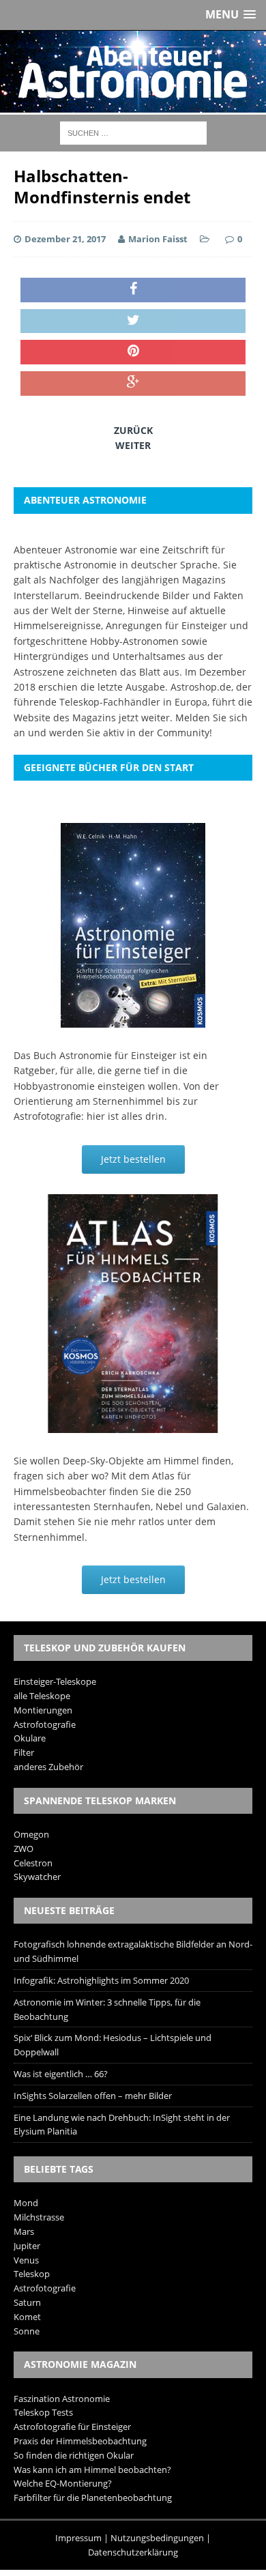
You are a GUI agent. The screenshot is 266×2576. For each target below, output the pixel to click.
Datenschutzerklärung (133, 2552)
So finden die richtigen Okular (74, 2455)
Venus (26, 2260)
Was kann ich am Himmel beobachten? (92, 2470)
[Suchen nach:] (133, 132)
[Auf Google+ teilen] (133, 383)
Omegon (31, 1834)
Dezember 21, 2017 (65, 239)
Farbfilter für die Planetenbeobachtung (93, 2498)
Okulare (30, 1738)
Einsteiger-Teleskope (55, 1681)
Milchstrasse (39, 2217)
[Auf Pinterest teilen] (133, 352)
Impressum (78, 2538)
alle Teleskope (42, 1696)
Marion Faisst (158, 239)
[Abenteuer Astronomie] (133, 72)
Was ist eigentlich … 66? (61, 2074)
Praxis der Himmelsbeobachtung (80, 2441)
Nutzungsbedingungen (157, 2538)
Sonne (27, 2331)
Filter (24, 1752)
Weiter (133, 445)
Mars (24, 2231)
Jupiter (27, 2246)
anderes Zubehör (48, 1767)
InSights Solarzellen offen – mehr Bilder (93, 2096)
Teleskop (32, 2274)
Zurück (133, 430)
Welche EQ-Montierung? (63, 2483)
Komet (27, 2317)
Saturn (27, 2302)
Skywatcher (37, 1877)
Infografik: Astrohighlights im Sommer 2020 (101, 1980)
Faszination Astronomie (62, 2399)
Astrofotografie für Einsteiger (72, 2427)
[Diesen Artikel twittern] (133, 321)
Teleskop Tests (43, 2412)
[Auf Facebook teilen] (133, 290)
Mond (26, 2203)
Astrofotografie (45, 1724)
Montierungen (43, 1710)
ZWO (24, 1849)
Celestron (33, 1863)
